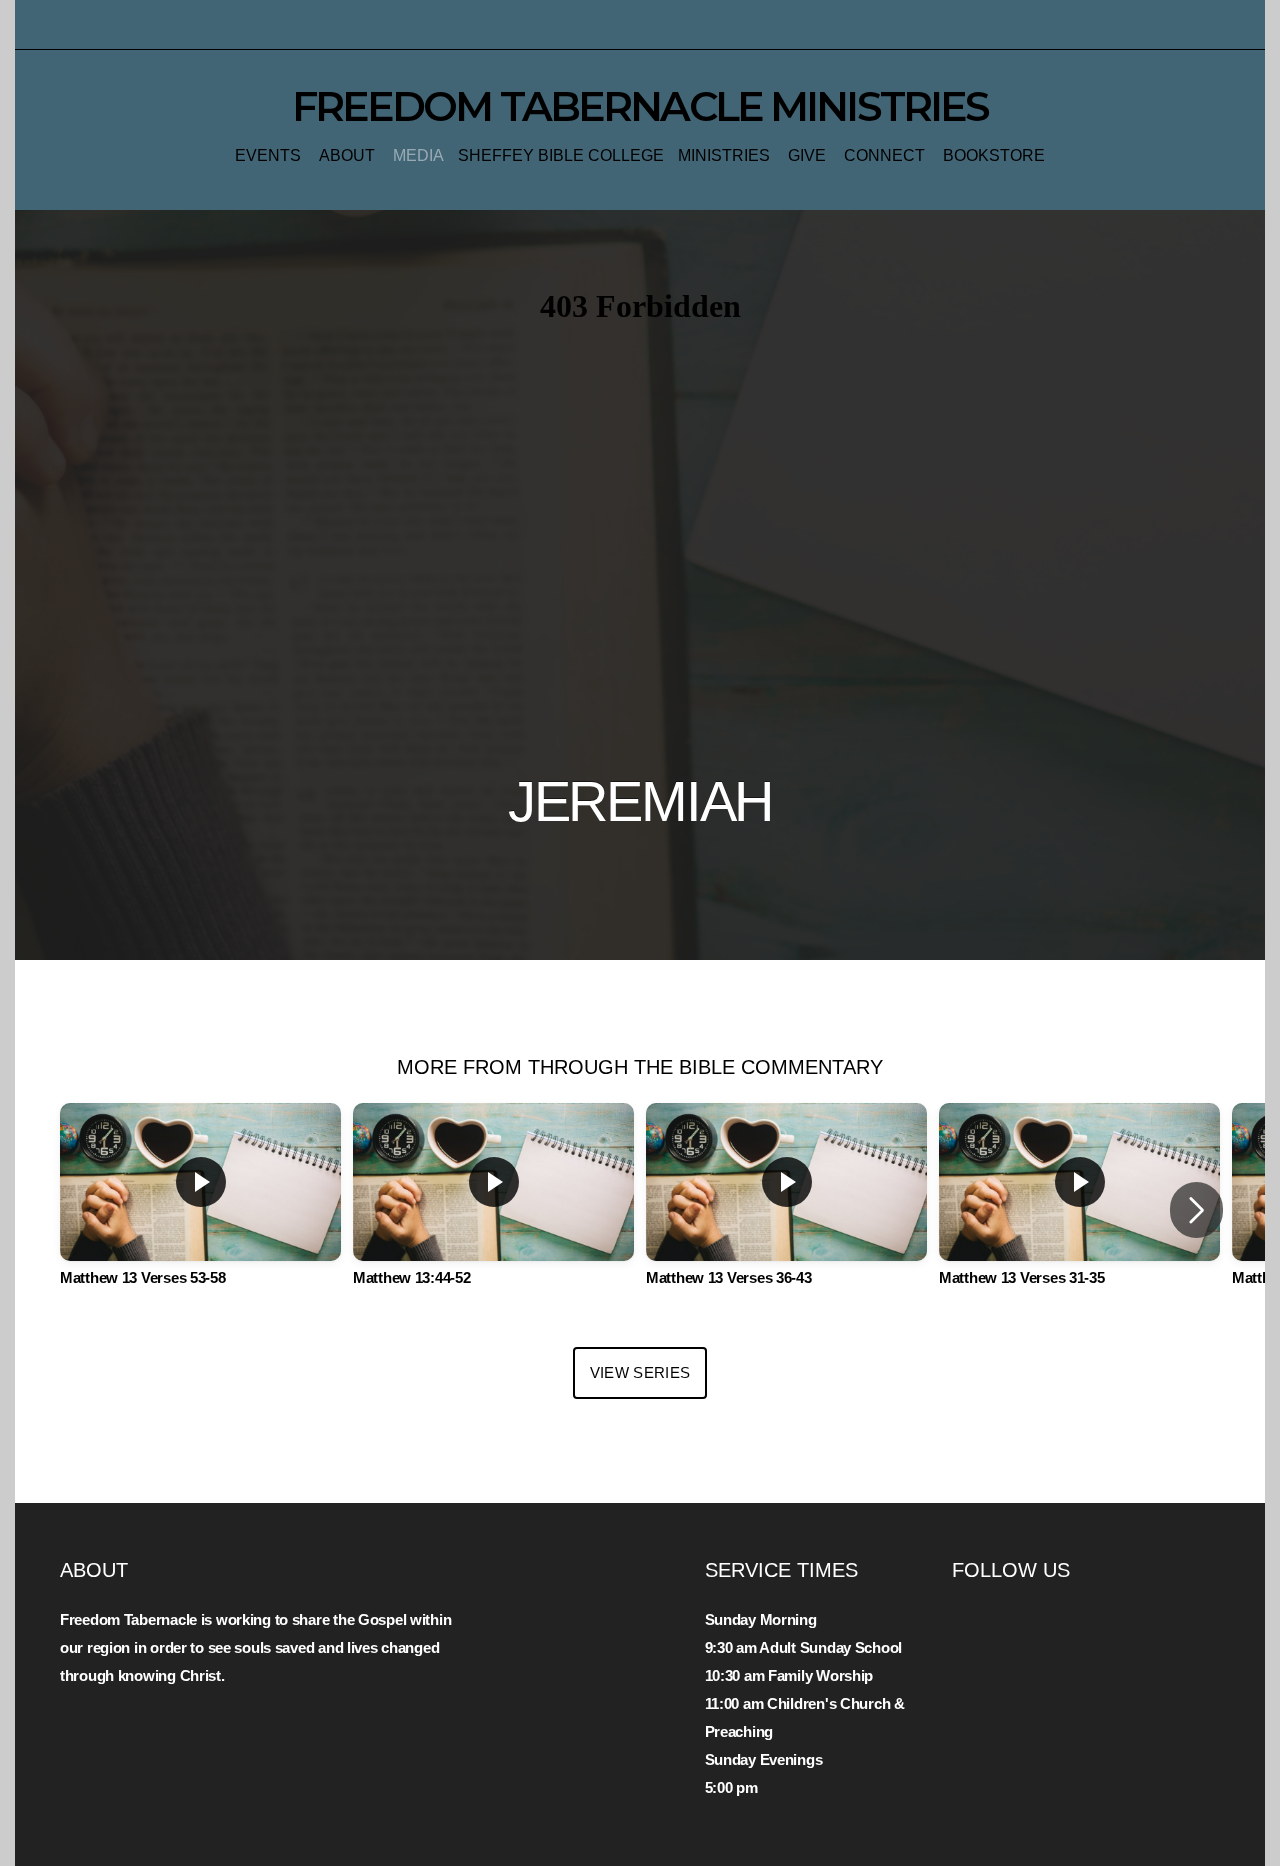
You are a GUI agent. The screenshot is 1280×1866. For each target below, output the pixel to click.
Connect (886, 155)
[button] (1196, 1210)
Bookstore (994, 155)
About (349, 155)
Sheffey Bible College (561, 155)
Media (418, 155)
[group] (200, 1210)
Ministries (726, 155)
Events (270, 155)
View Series (640, 1372)
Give (809, 155)
